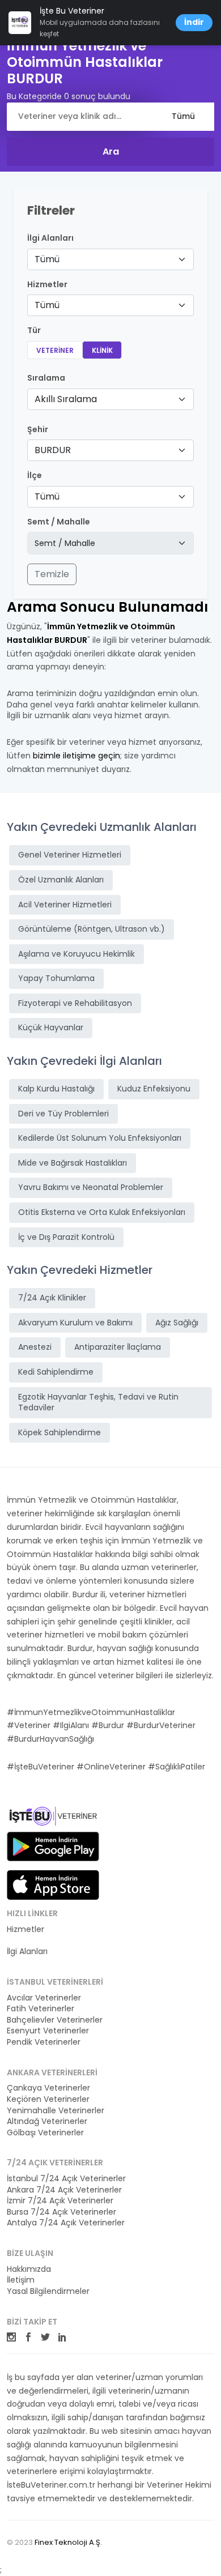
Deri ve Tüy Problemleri (63, 1114)
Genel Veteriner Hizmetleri (70, 855)
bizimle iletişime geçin (76, 756)
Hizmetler (25, 1929)
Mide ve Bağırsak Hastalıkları (73, 1163)
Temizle (52, 574)
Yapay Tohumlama (56, 978)
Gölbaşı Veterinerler (45, 2133)
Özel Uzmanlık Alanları (61, 880)
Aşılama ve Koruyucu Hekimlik (76, 954)
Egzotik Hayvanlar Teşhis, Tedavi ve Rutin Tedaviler (98, 1402)
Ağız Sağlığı (177, 1323)
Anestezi (35, 1347)
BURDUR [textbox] (53, 450)
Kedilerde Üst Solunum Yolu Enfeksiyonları (100, 1138)
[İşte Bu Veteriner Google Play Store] (53, 1846)
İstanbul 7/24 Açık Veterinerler (66, 2179)
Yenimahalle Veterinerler (56, 2111)
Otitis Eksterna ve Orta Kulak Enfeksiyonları (102, 1212)
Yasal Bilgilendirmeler (48, 2291)
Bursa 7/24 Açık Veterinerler (61, 2212)
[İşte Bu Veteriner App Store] (53, 1885)
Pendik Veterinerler (44, 2042)
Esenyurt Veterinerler (48, 2031)
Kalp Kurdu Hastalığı (56, 1089)
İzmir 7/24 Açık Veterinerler (60, 2201)
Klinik (102, 350)
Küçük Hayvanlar (51, 1027)
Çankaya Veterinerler (48, 2088)
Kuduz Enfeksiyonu (154, 1089)
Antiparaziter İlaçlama (118, 1347)
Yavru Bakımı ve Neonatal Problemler (91, 1187)
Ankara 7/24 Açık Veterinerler (64, 2190)
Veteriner (55, 350)
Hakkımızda (29, 2269)
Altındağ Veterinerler (47, 2121)
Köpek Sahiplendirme (59, 1432)
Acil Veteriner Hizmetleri (65, 905)
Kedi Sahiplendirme (56, 1372)
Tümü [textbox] (47, 259)
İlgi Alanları (50, 238)
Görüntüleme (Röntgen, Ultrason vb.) (92, 929)
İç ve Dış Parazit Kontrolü (66, 1237)
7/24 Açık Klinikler (52, 1298)
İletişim (21, 2280)
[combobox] (110, 259)
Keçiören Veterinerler (48, 2099)
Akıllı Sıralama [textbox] (66, 399)
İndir (194, 22)
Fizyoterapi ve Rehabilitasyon (75, 1003)
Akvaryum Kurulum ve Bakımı (75, 1323)
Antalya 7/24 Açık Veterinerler (66, 2223)
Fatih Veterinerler (41, 2009)
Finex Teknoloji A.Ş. (68, 2542)
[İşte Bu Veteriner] (53, 1818)
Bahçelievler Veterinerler (55, 2020)
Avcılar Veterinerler (44, 1998)
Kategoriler (28, 1941)
